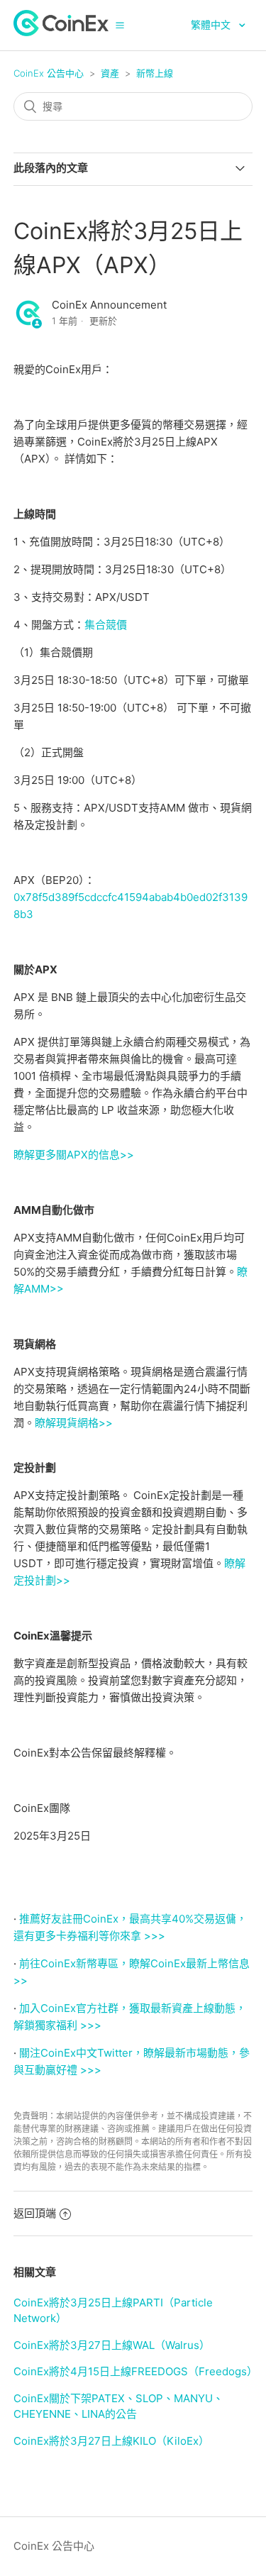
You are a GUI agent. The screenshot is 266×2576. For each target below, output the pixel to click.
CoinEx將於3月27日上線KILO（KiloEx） (111, 2441)
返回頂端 (35, 2213)
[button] (120, 25)
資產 (110, 73)
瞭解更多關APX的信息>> (74, 1155)
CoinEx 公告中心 (49, 73)
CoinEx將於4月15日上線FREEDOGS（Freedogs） (135, 2371)
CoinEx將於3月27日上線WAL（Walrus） (112, 2345)
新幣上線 (155, 73)
